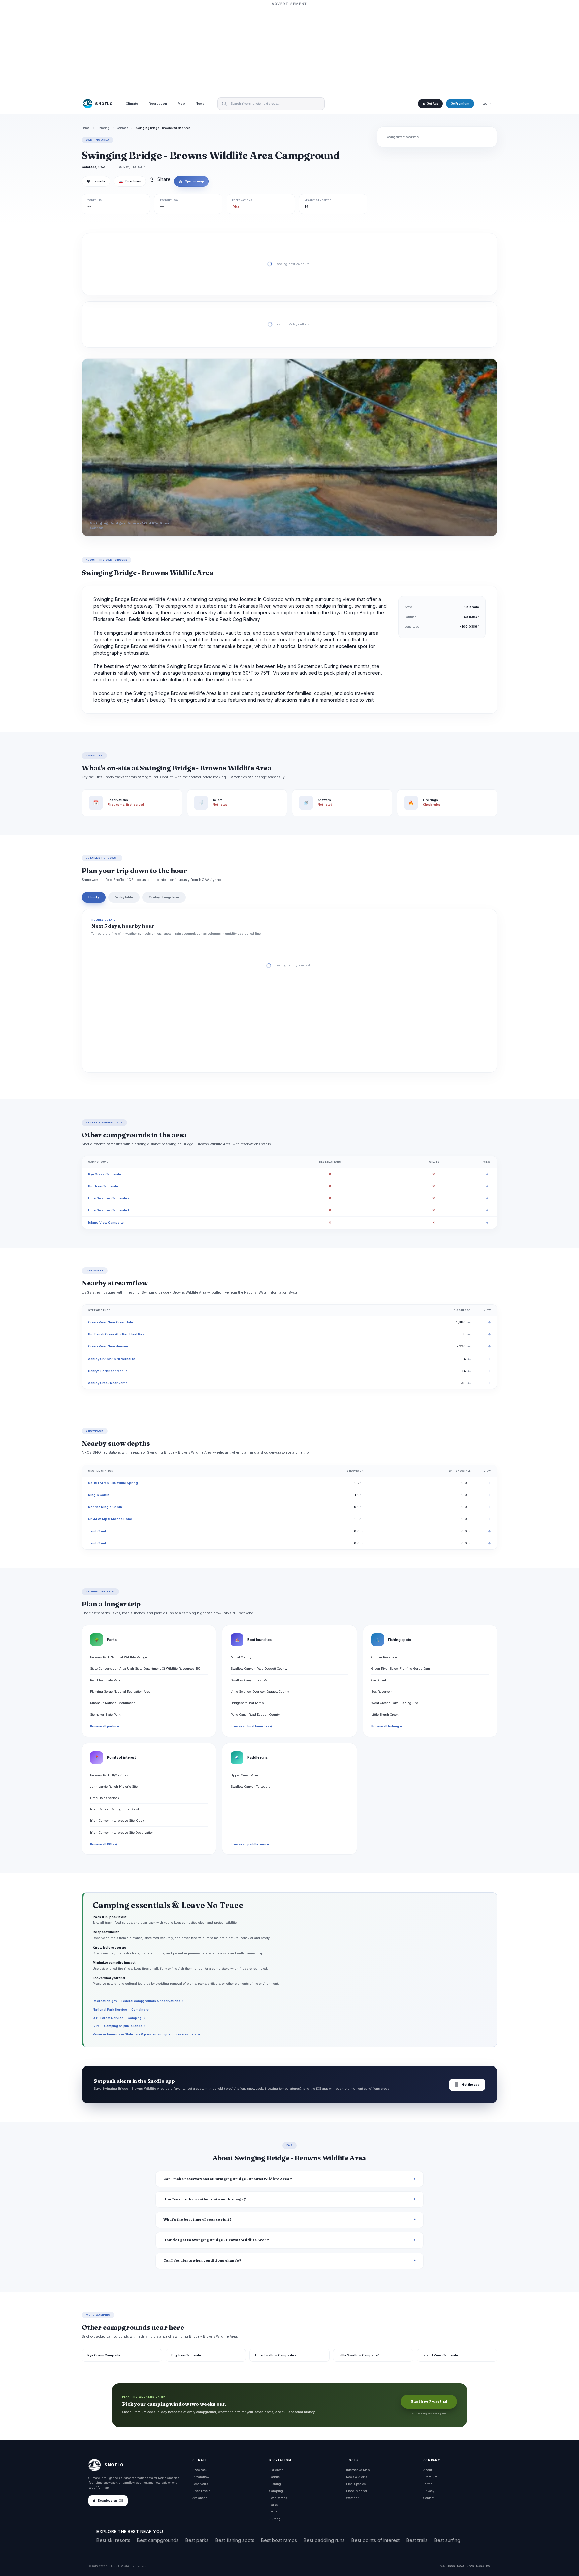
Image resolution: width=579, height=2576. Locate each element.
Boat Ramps (278, 2498)
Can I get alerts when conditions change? (202, 2260)
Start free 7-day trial (429, 2402)
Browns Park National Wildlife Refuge (119, 1657)
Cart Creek (379, 1680)
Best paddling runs (324, 2540)
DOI (488, 2566)
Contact (429, 2498)
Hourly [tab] (94, 897)
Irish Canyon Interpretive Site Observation (122, 1832)
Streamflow (201, 2477)
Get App (432, 104)
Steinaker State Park (105, 1714)
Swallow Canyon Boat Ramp (251, 1680)
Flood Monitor (357, 2491)
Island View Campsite (106, 1223)
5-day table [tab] (124, 897)
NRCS (470, 2566)
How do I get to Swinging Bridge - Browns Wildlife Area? (216, 2240)
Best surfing (447, 2540)
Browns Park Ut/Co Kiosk (109, 1775)
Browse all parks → (105, 1726)
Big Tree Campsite (103, 1186)
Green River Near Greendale (111, 1322)
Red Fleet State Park (105, 1680)
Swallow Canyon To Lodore (250, 1786)
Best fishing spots (235, 2540)
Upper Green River (244, 1775)
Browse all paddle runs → (250, 1844)
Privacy (429, 2491)
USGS (451, 2566)
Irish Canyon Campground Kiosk (115, 1809)
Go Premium (460, 104)
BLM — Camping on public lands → (119, 2026)
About (428, 2470)
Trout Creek (97, 1531)
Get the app (467, 2085)
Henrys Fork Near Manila (108, 1371)
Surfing (275, 2519)
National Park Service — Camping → (121, 2009)
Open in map (191, 181)
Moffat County (241, 1657)
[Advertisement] (289, 49)
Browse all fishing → (387, 1726)
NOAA (461, 2566)
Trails (273, 2512)
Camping (103, 128)
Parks (274, 2505)
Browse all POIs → (104, 1844)
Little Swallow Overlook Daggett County (260, 1692)
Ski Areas (276, 2470)
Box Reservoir (382, 1692)
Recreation (158, 104)
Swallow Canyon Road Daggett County (259, 1668)
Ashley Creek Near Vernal (108, 1383)
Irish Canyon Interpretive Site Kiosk (117, 1821)
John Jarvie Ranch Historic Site (114, 1786)
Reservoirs (200, 2484)
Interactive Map (358, 2470)
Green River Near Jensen (108, 1346)
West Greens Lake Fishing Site (395, 1703)
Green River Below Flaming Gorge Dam (401, 1668)
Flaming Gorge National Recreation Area (120, 1692)
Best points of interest (376, 2540)
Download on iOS (110, 2501)
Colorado (122, 128)
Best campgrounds (158, 2540)
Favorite (96, 181)
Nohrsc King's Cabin (105, 1507)
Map (181, 104)
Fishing (275, 2484)
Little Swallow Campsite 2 (109, 1198)
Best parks (197, 2540)
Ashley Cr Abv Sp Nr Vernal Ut (112, 1359)
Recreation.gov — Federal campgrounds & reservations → (138, 2001)
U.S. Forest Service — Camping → (119, 2018)
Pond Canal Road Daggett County (255, 1714)
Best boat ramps (279, 2540)
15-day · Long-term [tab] (164, 897)
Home (86, 128)
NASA (480, 2566)
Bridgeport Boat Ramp (247, 1703)
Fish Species (356, 2484)
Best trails (417, 2540)
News (200, 104)
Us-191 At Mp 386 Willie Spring (113, 1483)
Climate (132, 104)
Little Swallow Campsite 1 (109, 1210)
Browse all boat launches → (252, 1726)
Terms (428, 2484)
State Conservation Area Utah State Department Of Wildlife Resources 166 (145, 1668)
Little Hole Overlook (105, 1798)
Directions (130, 181)
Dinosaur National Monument (112, 1703)
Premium (430, 2477)
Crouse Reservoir (384, 1657)
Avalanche (200, 2498)
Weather (352, 2498)
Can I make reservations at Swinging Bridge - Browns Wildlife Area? (228, 2179)
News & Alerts (357, 2477)
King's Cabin (99, 1495)
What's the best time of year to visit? (197, 2220)
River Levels (201, 2491)
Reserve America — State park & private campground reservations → (147, 2034)
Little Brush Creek (385, 1714)
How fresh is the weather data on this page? (205, 2199)
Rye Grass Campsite (105, 1174)
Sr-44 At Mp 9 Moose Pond (110, 1519)
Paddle (275, 2477)
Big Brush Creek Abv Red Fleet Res (116, 1334)
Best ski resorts (113, 2540)
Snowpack (200, 2470)
